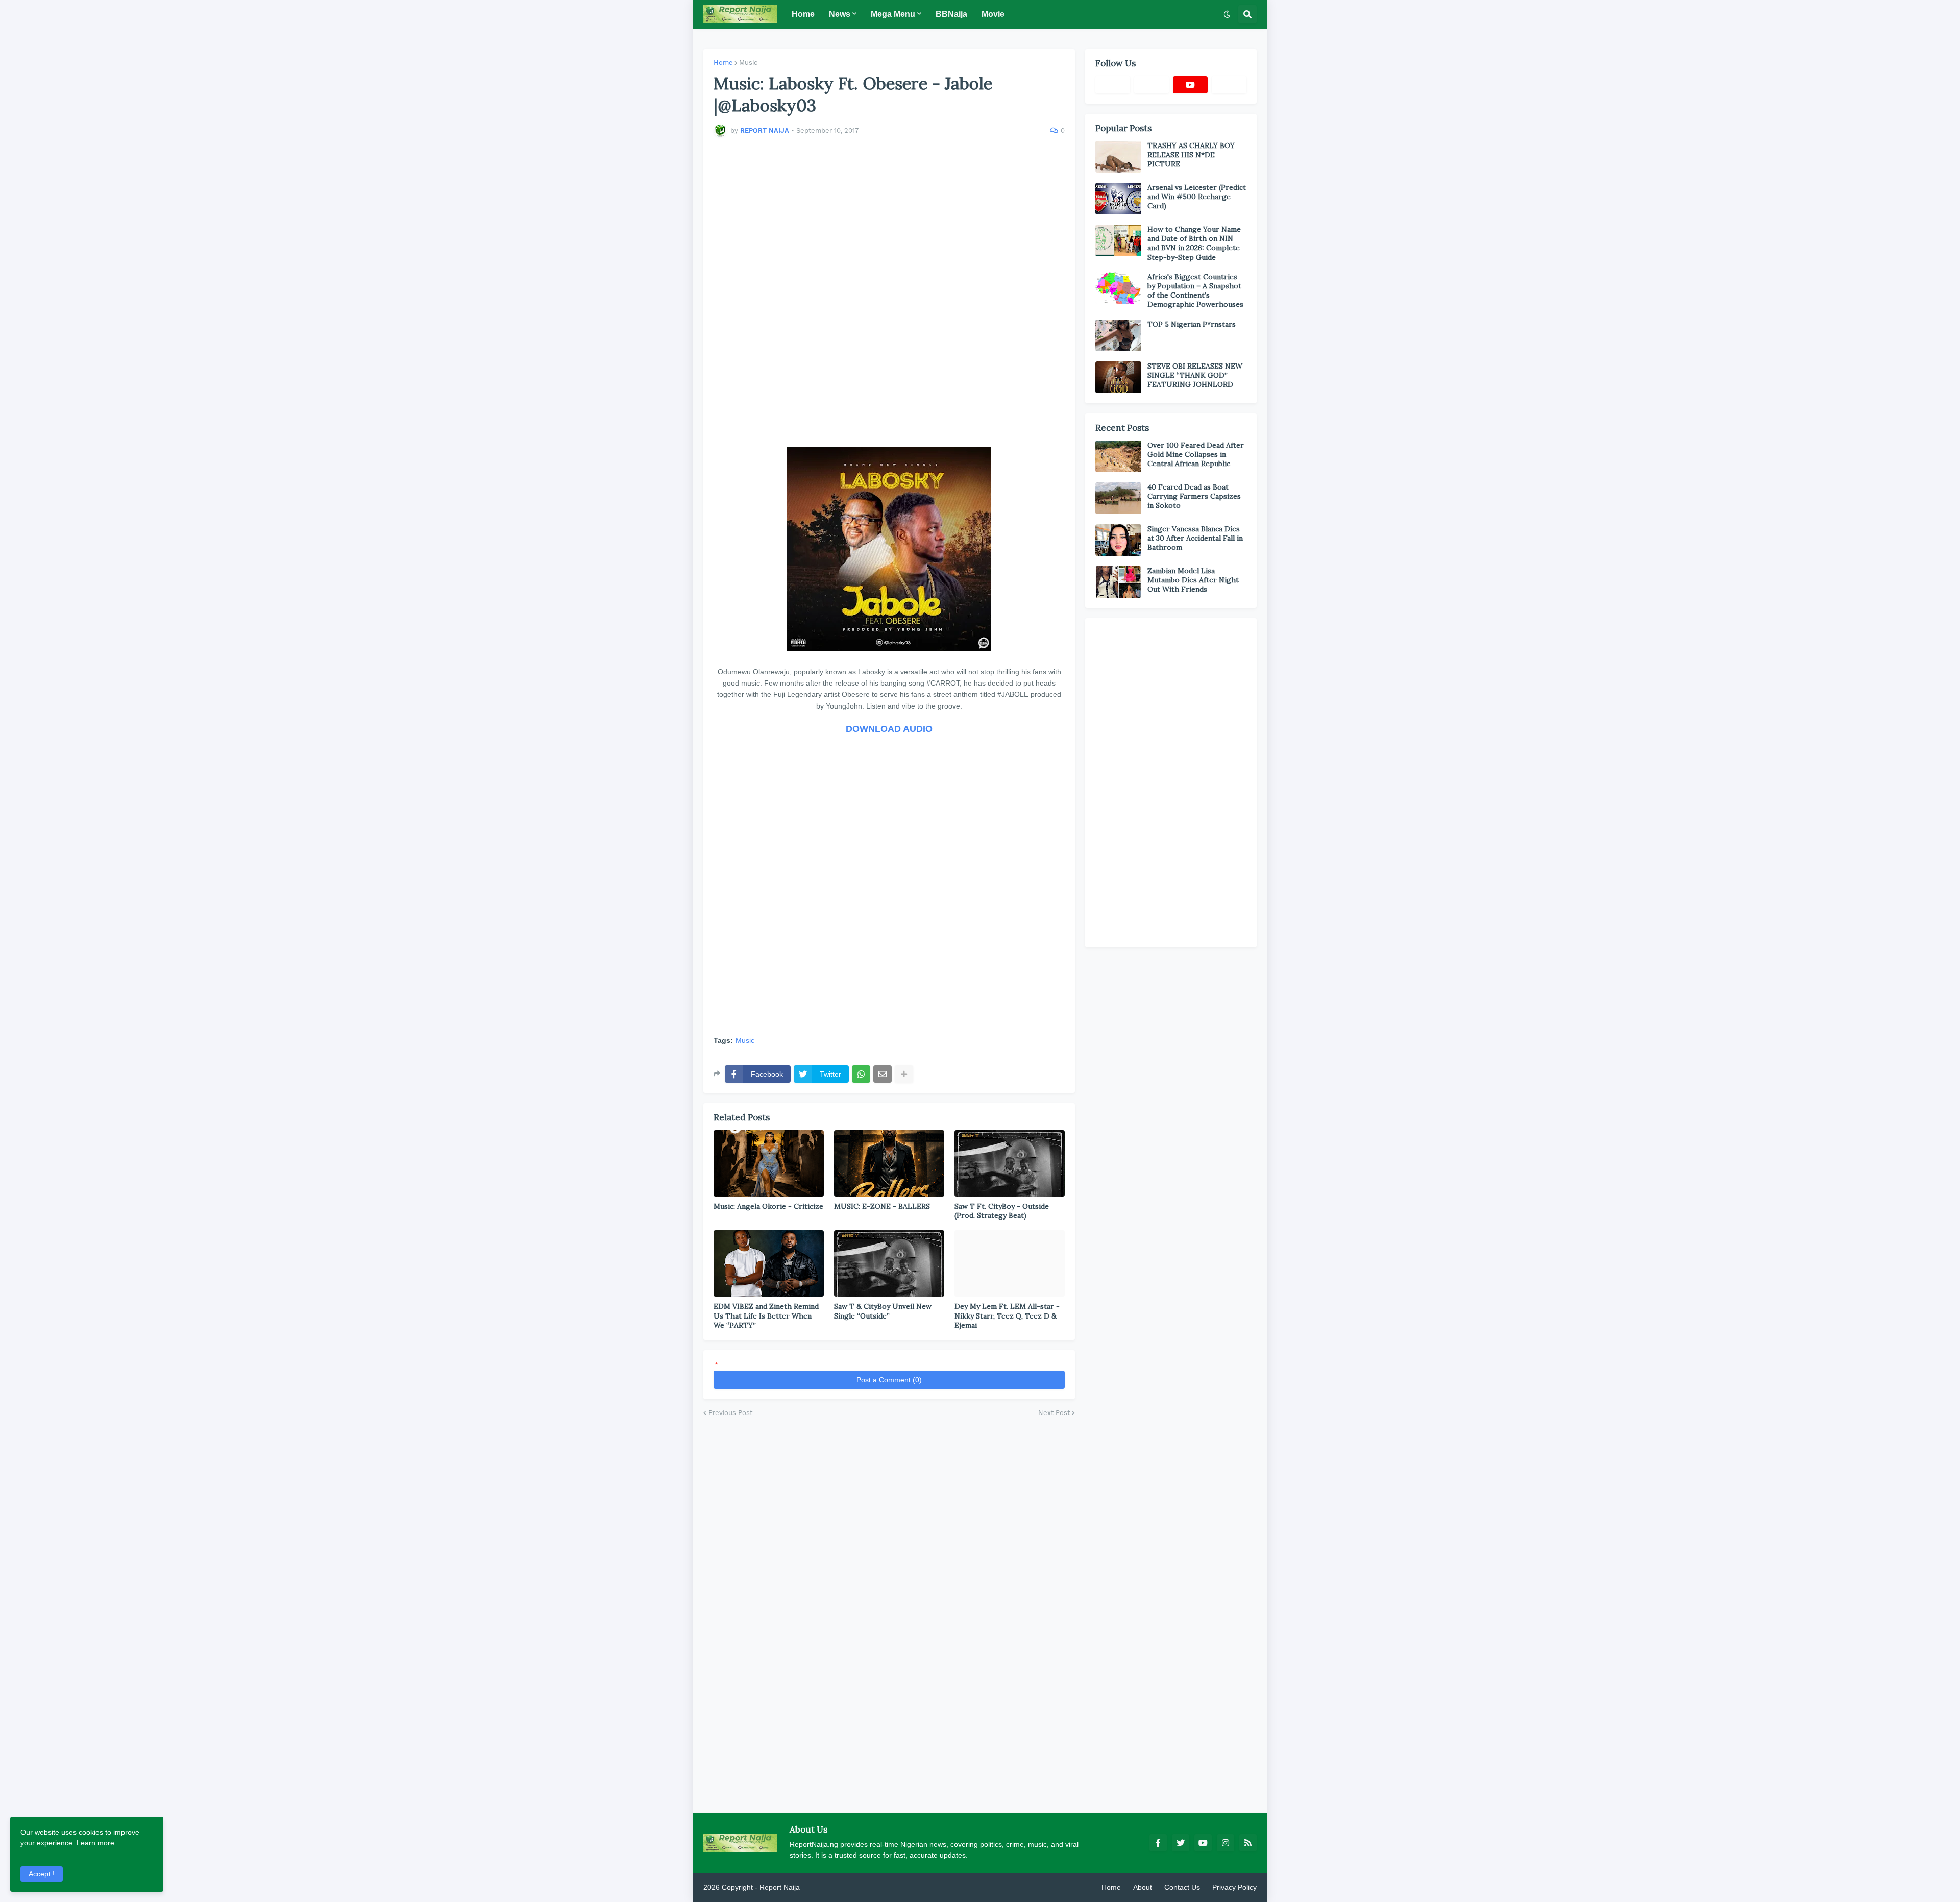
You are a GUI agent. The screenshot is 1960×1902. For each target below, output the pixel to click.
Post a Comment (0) (889, 1380)
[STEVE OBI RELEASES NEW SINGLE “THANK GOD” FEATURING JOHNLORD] (1118, 377)
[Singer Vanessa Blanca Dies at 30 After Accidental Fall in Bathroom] (1118, 540)
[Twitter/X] (1151, 85)
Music (748, 63)
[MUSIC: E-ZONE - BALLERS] (889, 1163)
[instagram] (1226, 1843)
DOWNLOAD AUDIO (889, 729)
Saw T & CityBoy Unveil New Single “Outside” (883, 1311)
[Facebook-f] (1113, 85)
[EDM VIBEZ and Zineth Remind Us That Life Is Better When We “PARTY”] (769, 1263)
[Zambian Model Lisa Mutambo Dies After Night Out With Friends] (1118, 582)
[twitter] (1181, 1843)
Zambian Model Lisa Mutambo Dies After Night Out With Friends (1193, 580)
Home (723, 63)
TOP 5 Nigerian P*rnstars (1192, 324)
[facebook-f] (1158, 1843)
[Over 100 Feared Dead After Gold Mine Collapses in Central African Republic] (1118, 456)
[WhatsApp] (861, 1074)
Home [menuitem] (803, 14)
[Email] (883, 1074)
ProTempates (823, 1887)
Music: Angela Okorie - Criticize (768, 1206)
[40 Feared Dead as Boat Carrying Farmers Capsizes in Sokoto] (1118, 498)
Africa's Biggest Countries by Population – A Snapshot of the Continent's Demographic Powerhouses (1195, 291)
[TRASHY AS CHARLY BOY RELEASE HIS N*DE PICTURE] (1118, 157)
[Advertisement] (889, 298)
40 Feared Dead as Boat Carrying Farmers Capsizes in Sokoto (1194, 496)
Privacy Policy (1234, 1887)
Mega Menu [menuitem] (893, 14)
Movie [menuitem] (993, 14)
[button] (1227, 14)
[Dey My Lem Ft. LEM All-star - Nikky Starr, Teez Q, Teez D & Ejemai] (1010, 1263)
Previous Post (730, 1413)
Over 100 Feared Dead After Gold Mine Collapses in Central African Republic (1196, 454)
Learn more (95, 1843)
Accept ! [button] (42, 1874)
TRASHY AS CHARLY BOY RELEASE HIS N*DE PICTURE (1191, 155)
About (1143, 1887)
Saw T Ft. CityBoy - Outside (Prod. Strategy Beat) (1002, 1211)
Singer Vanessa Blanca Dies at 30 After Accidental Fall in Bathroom (1195, 538)
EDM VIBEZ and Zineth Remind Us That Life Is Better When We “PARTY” (766, 1315)
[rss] (1248, 1843)
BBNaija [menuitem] (951, 14)
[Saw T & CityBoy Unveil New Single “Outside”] (889, 1263)
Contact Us (1182, 1887)
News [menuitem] (840, 14)
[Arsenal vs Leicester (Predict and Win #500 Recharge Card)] (1118, 199)
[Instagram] (1229, 85)
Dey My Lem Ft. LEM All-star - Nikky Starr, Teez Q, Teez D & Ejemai (1007, 1315)
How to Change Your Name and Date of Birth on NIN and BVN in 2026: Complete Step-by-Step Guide (1194, 243)
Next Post (1054, 1413)
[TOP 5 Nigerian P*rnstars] (1118, 335)
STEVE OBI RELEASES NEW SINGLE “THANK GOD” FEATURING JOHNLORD (1195, 375)
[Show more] (904, 1074)
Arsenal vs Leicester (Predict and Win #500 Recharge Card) (1197, 197)
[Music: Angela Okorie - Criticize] (769, 1163)
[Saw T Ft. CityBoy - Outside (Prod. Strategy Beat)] (1010, 1163)
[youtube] (1190, 85)
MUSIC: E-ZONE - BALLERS (882, 1206)
